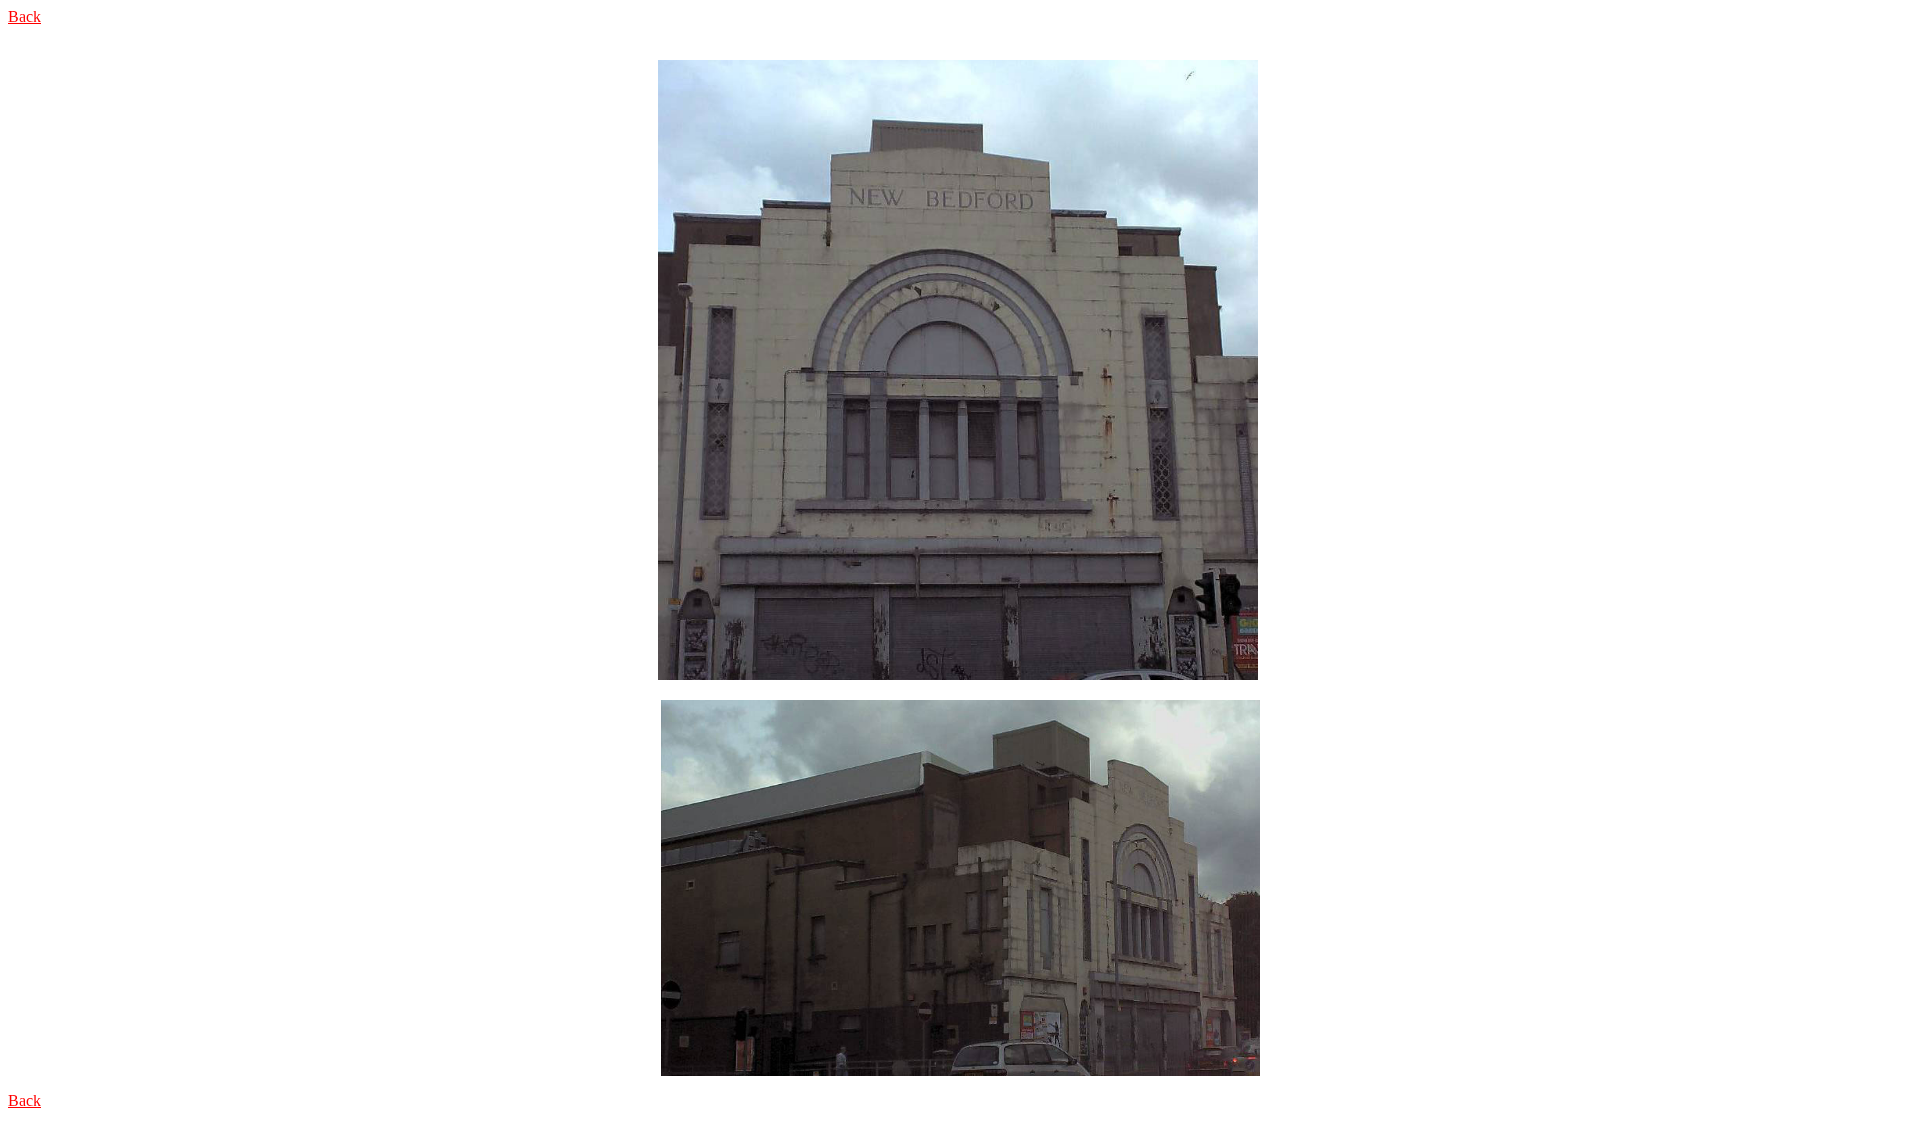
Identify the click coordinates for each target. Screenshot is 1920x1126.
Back (24, 16)
